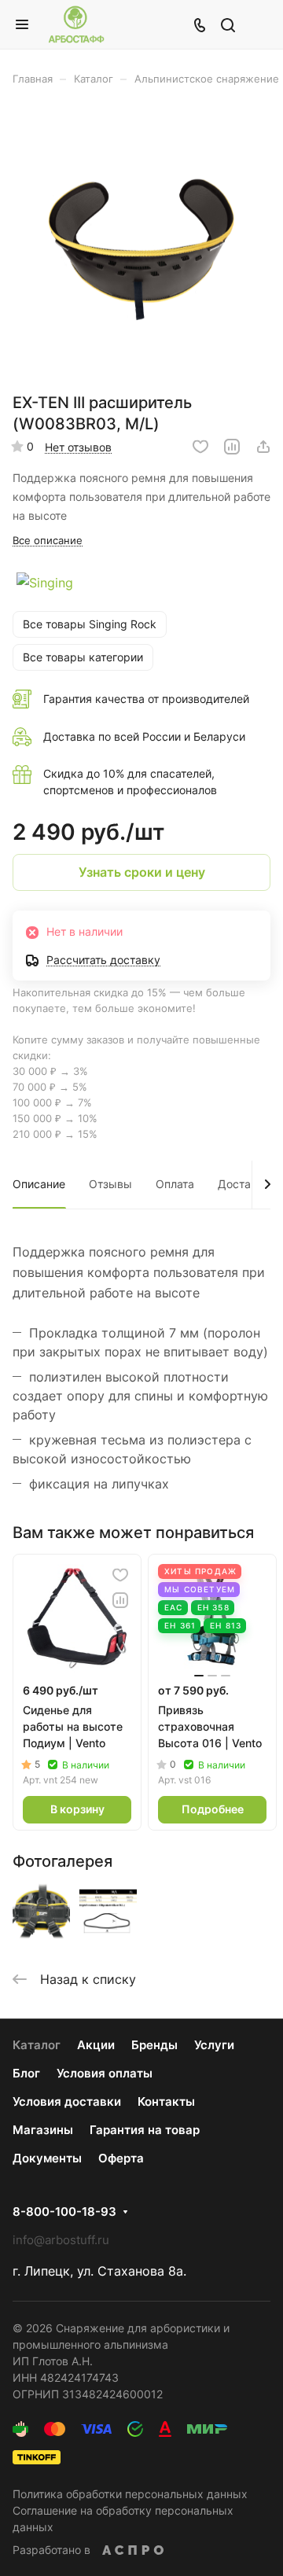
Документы (47, 2158)
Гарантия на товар (145, 2130)
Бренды (154, 2045)
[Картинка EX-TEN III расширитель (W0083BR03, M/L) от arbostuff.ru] (141, 245)
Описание (39, 1184)
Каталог (37, 2045)
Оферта (121, 2158)
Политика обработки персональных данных (130, 2494)
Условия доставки (67, 2101)
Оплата (175, 1184)
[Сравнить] (232, 447)
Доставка (244, 1184)
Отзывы (110, 1184)
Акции (96, 2045)
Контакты (166, 2101)
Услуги (214, 2045)
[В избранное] (200, 447)
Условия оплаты (105, 2073)
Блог (26, 2073)
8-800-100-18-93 (64, 2212)
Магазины (43, 2130)
